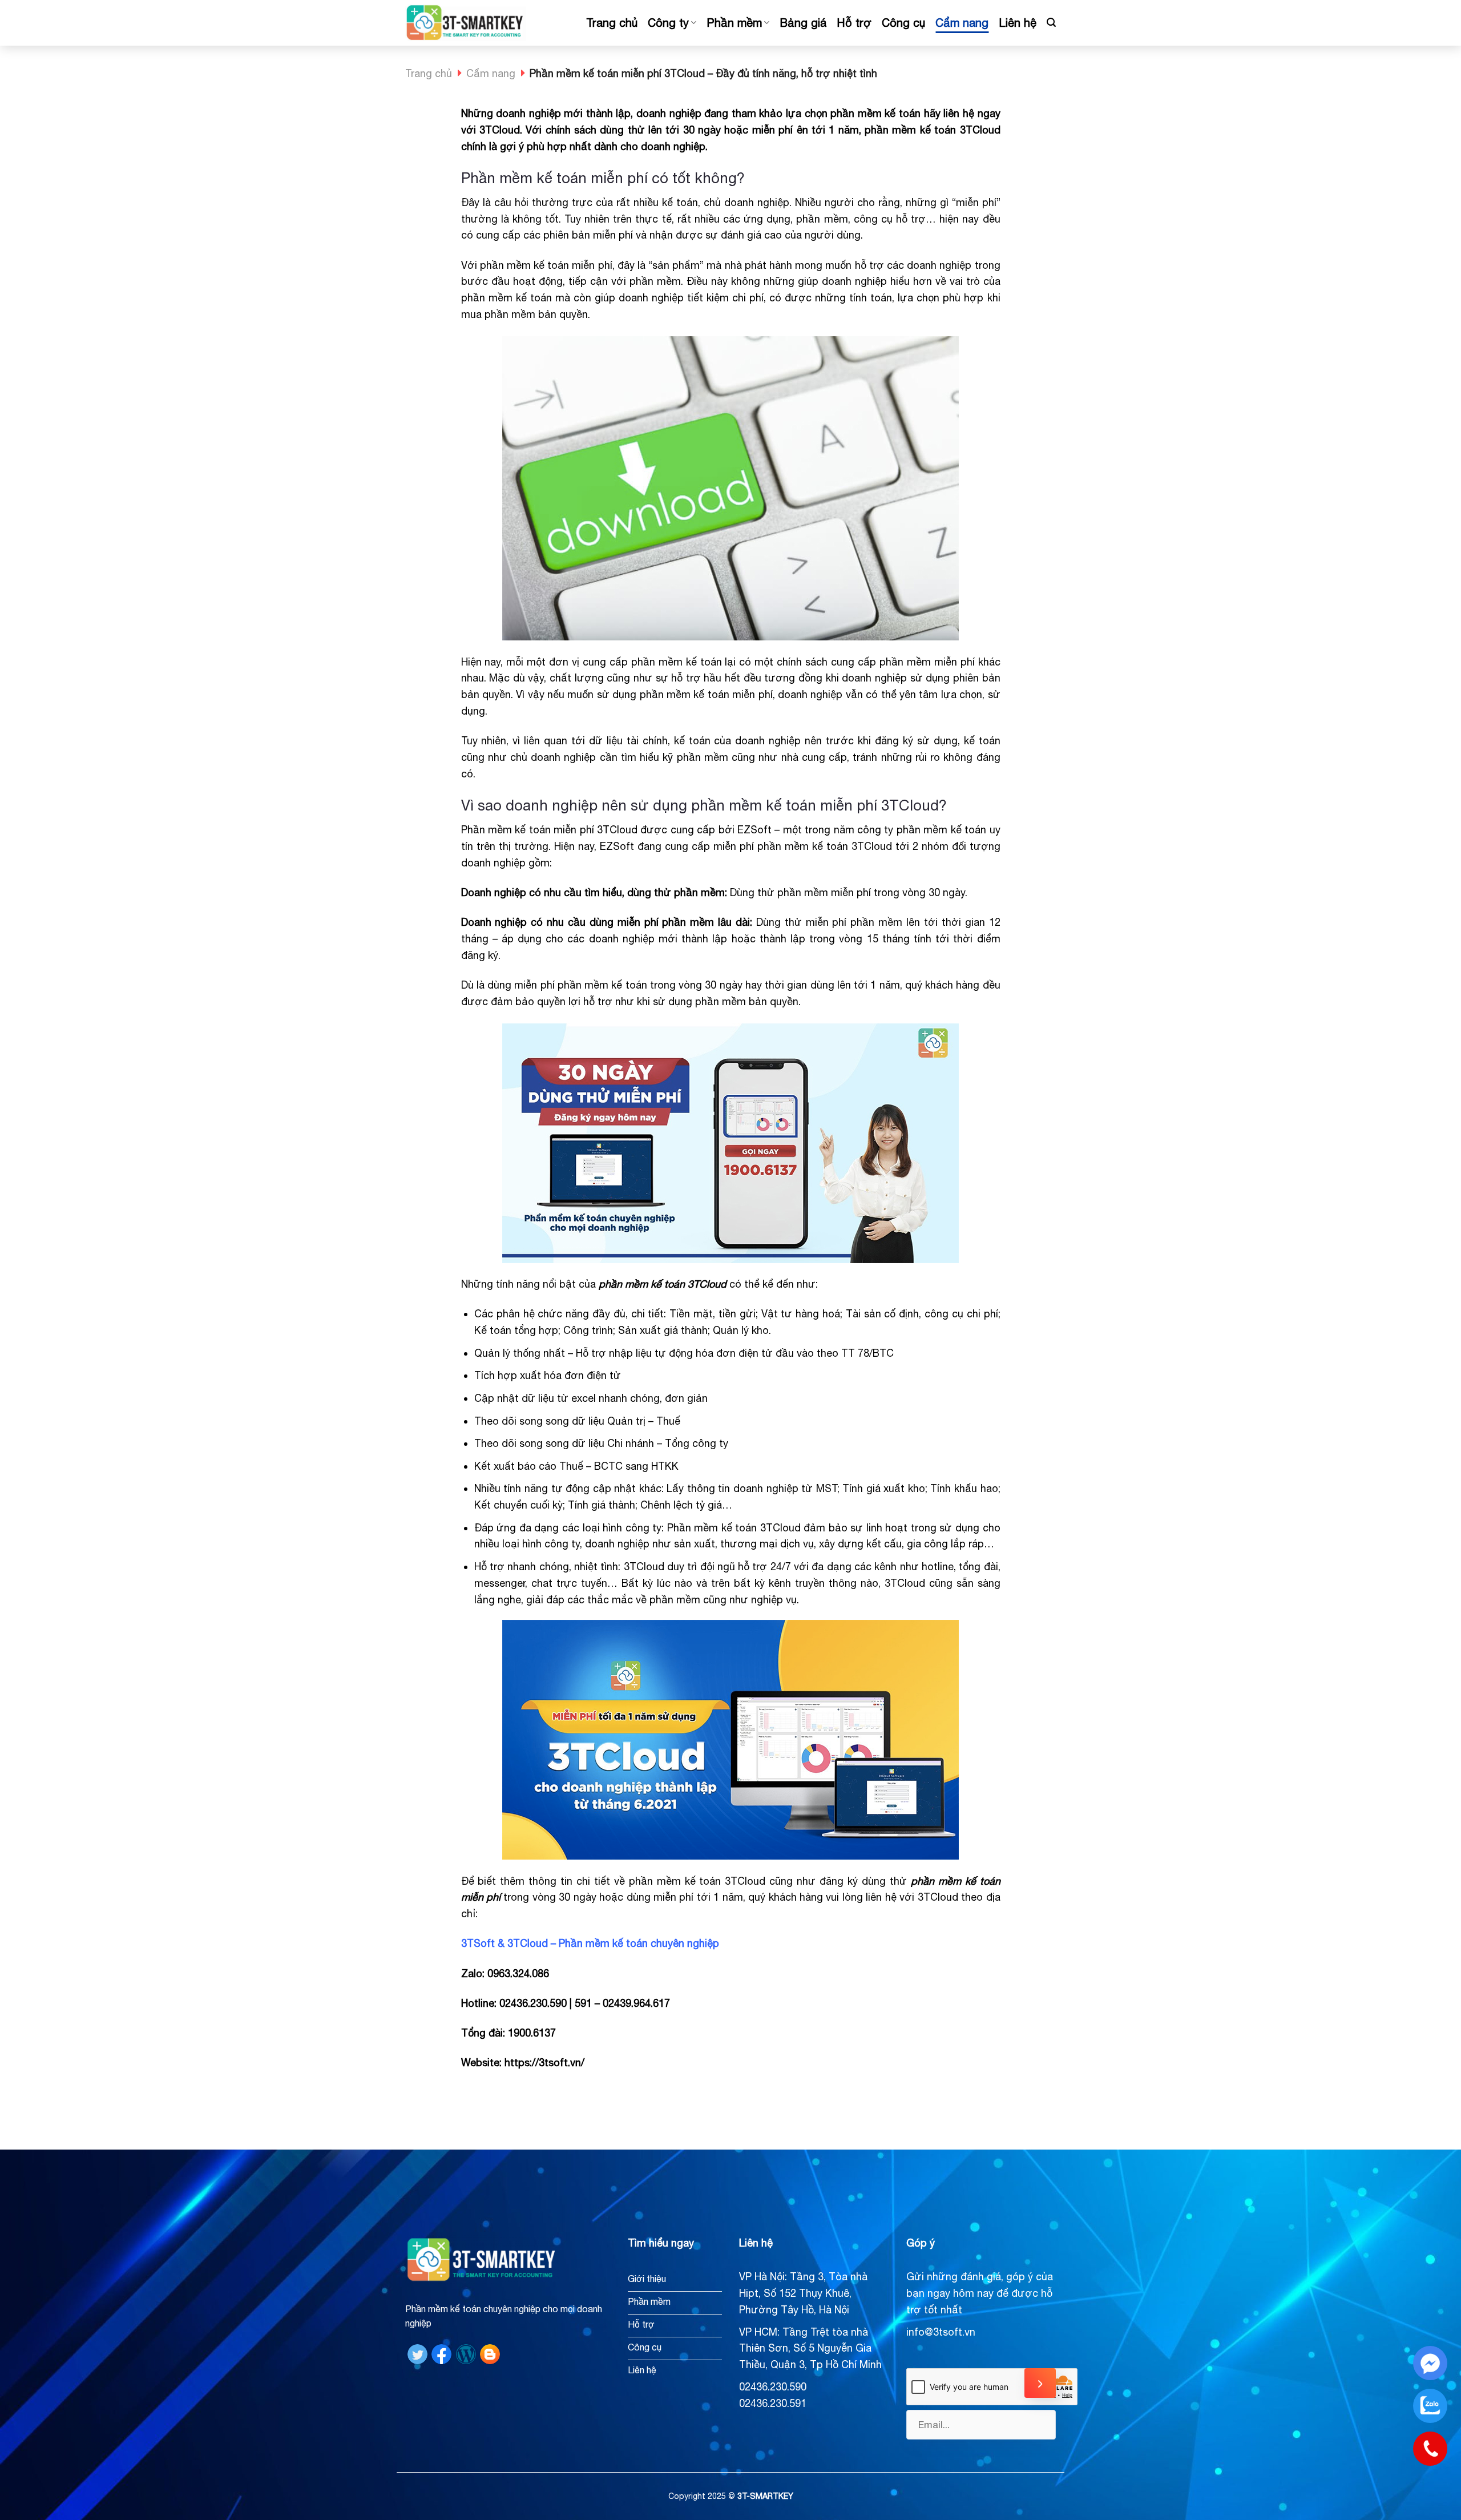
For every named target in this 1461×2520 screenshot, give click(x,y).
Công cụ (903, 23)
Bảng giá (803, 23)
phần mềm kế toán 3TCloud (663, 1284)
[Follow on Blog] (490, 2354)
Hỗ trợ (854, 23)
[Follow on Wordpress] (466, 2354)
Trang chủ (612, 23)
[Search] (1051, 23)
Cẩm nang (962, 23)
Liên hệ (1018, 23)
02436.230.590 (773, 2387)
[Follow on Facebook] (441, 2354)
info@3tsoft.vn (941, 2332)
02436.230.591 (773, 2403)
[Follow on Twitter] (417, 2354)
